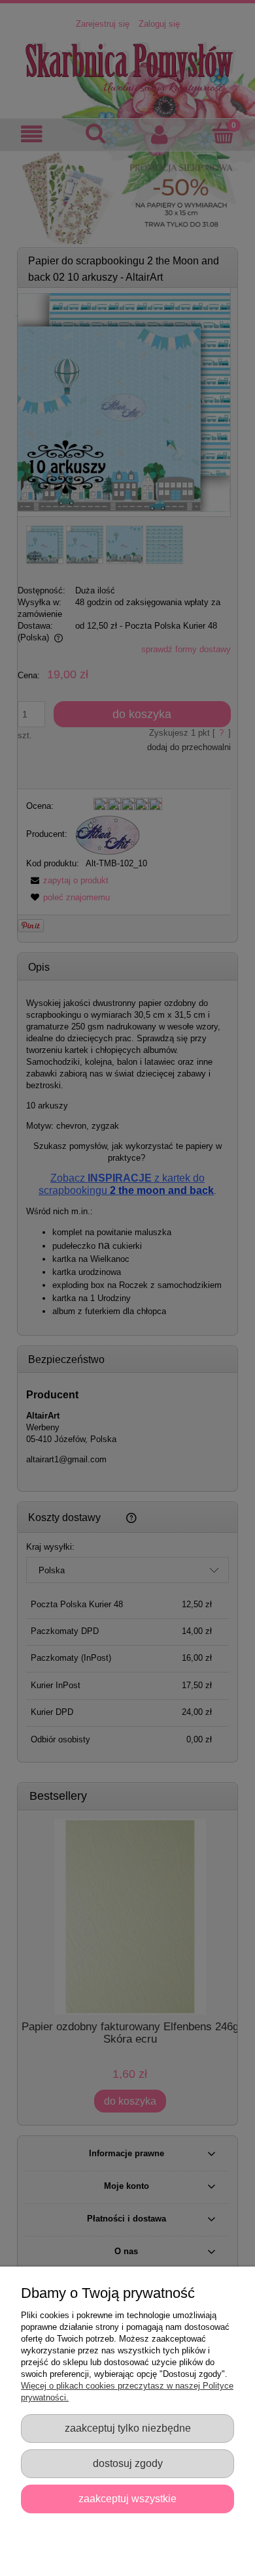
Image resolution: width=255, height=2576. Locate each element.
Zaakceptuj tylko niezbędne (128, 2428)
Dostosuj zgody (128, 2463)
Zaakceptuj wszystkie (127, 2498)
